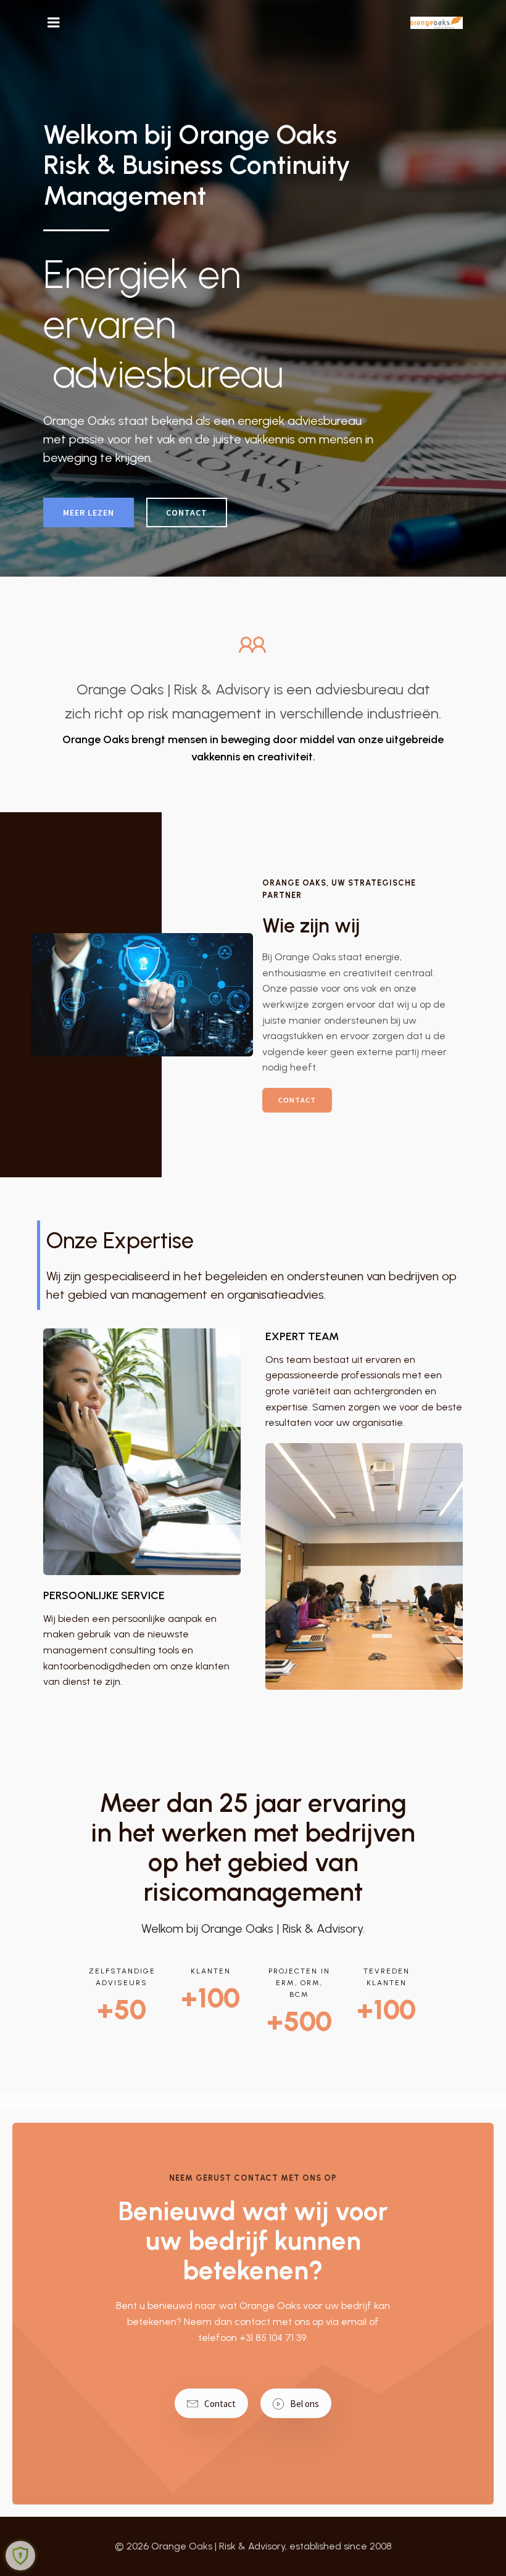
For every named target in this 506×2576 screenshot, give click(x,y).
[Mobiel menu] (54, 23)
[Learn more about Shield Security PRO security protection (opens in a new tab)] (20, 2556)
